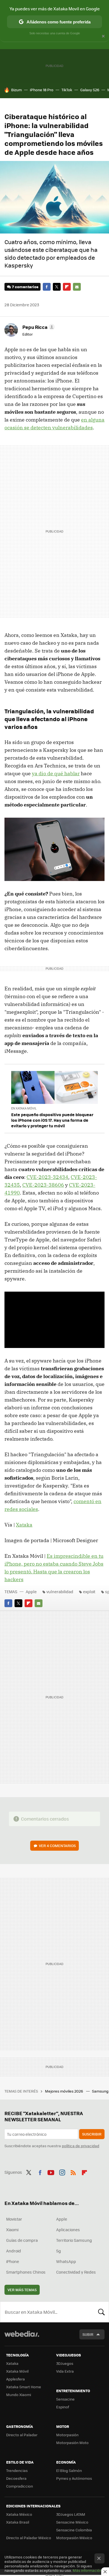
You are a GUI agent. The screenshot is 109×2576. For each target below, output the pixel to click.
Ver (57, 1846)
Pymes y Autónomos (74, 2478)
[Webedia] (22, 2338)
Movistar (14, 2219)
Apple (31, 1592)
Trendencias (17, 2470)
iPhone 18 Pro (42, 90)
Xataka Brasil (18, 2522)
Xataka (24, 1525)
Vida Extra (65, 2371)
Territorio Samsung (74, 2240)
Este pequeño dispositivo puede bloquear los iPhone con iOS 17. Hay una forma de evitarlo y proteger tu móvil (52, 1120)
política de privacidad (80, 2146)
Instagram (62, 2171)
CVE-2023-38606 (43, 1185)
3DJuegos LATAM (71, 2514)
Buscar (101, 2312)
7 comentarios (25, 287)
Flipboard (67, 287)
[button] (38, 327)
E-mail (77, 287)
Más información (87, 2570)
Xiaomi (12, 2230)
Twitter (57, 287)
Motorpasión (67, 2435)
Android (14, 2251)
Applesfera (16, 2379)
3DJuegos (65, 2363)
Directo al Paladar (22, 2435)
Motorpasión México (74, 2538)
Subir (88, 2334)
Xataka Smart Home (24, 2387)
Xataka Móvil (17, 2371)
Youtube (51, 2171)
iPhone (13, 2261)
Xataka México (19, 2514)
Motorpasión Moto (72, 2443)
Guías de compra (22, 2240)
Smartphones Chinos (26, 2272)
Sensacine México (72, 2522)
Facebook (47, 287)
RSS (73, 2171)
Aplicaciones (68, 2230)
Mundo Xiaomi (19, 2395)
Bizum (16, 90)
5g (59, 2251)
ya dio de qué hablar (56, 773)
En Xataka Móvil (24, 1108)
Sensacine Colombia (74, 2530)
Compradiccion (20, 2486)
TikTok (67, 90)
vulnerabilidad (60, 1592)
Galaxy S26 (90, 90)
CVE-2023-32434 (47, 1177)
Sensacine (65, 2399)
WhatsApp (66, 2261)
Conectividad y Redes (76, 2272)
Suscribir (92, 2134)
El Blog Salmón (69, 2470)
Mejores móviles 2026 (64, 2091)
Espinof (63, 2407)
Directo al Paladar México (29, 2538)
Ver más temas (22, 2290)
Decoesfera (16, 2478)
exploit (89, 1592)
